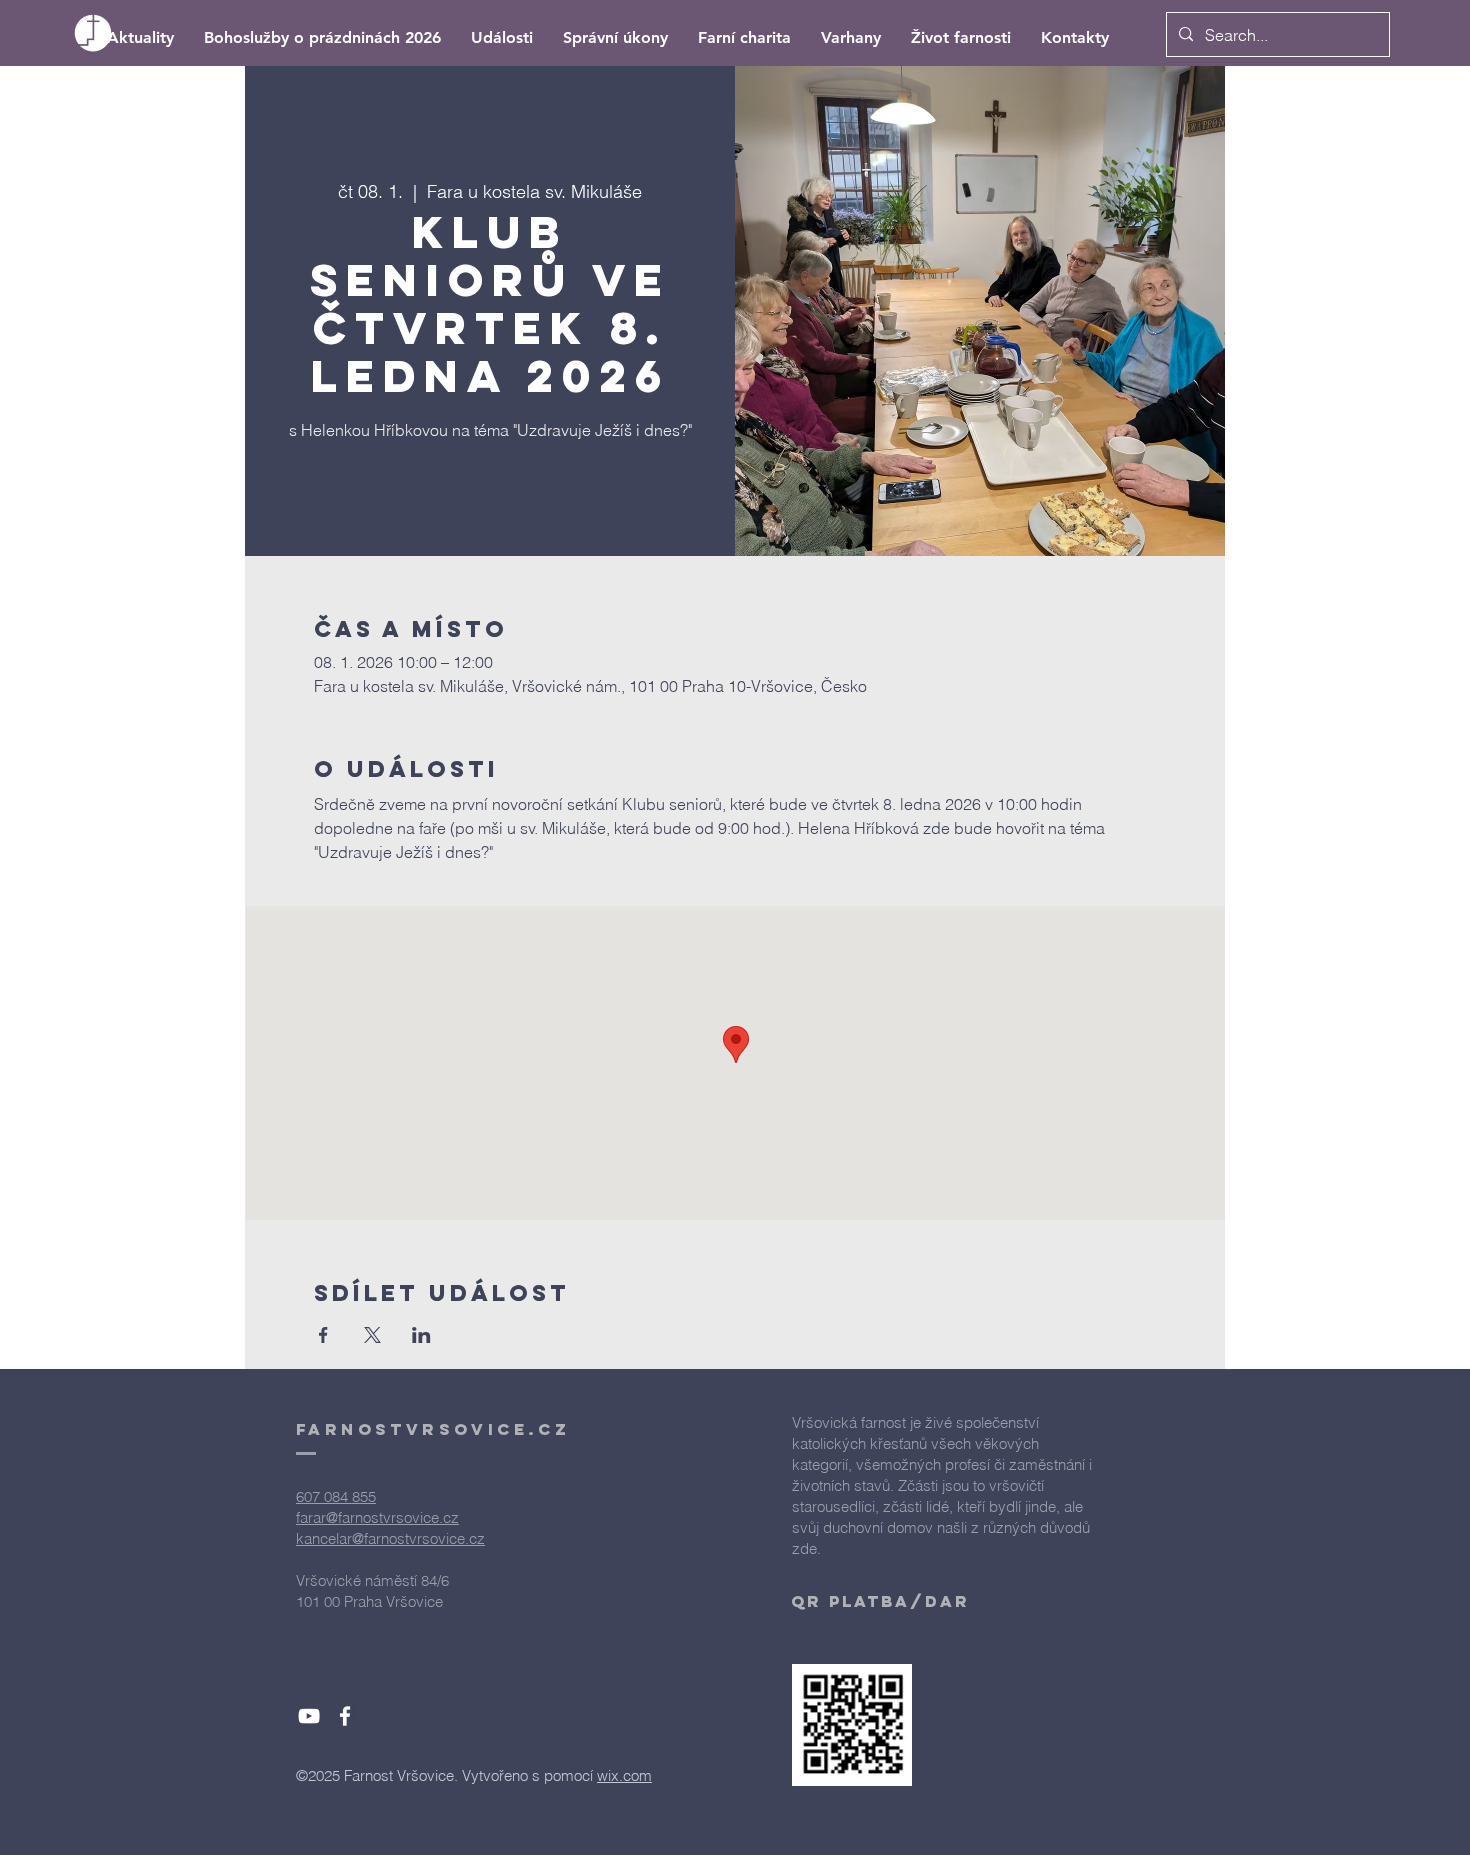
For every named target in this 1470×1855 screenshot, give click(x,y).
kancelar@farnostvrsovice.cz (390, 1538)
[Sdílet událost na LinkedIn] (421, 1335)
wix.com (624, 1775)
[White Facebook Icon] (345, 1716)
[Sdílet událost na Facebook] (323, 1335)
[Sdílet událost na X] (372, 1335)
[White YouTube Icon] (309, 1716)
